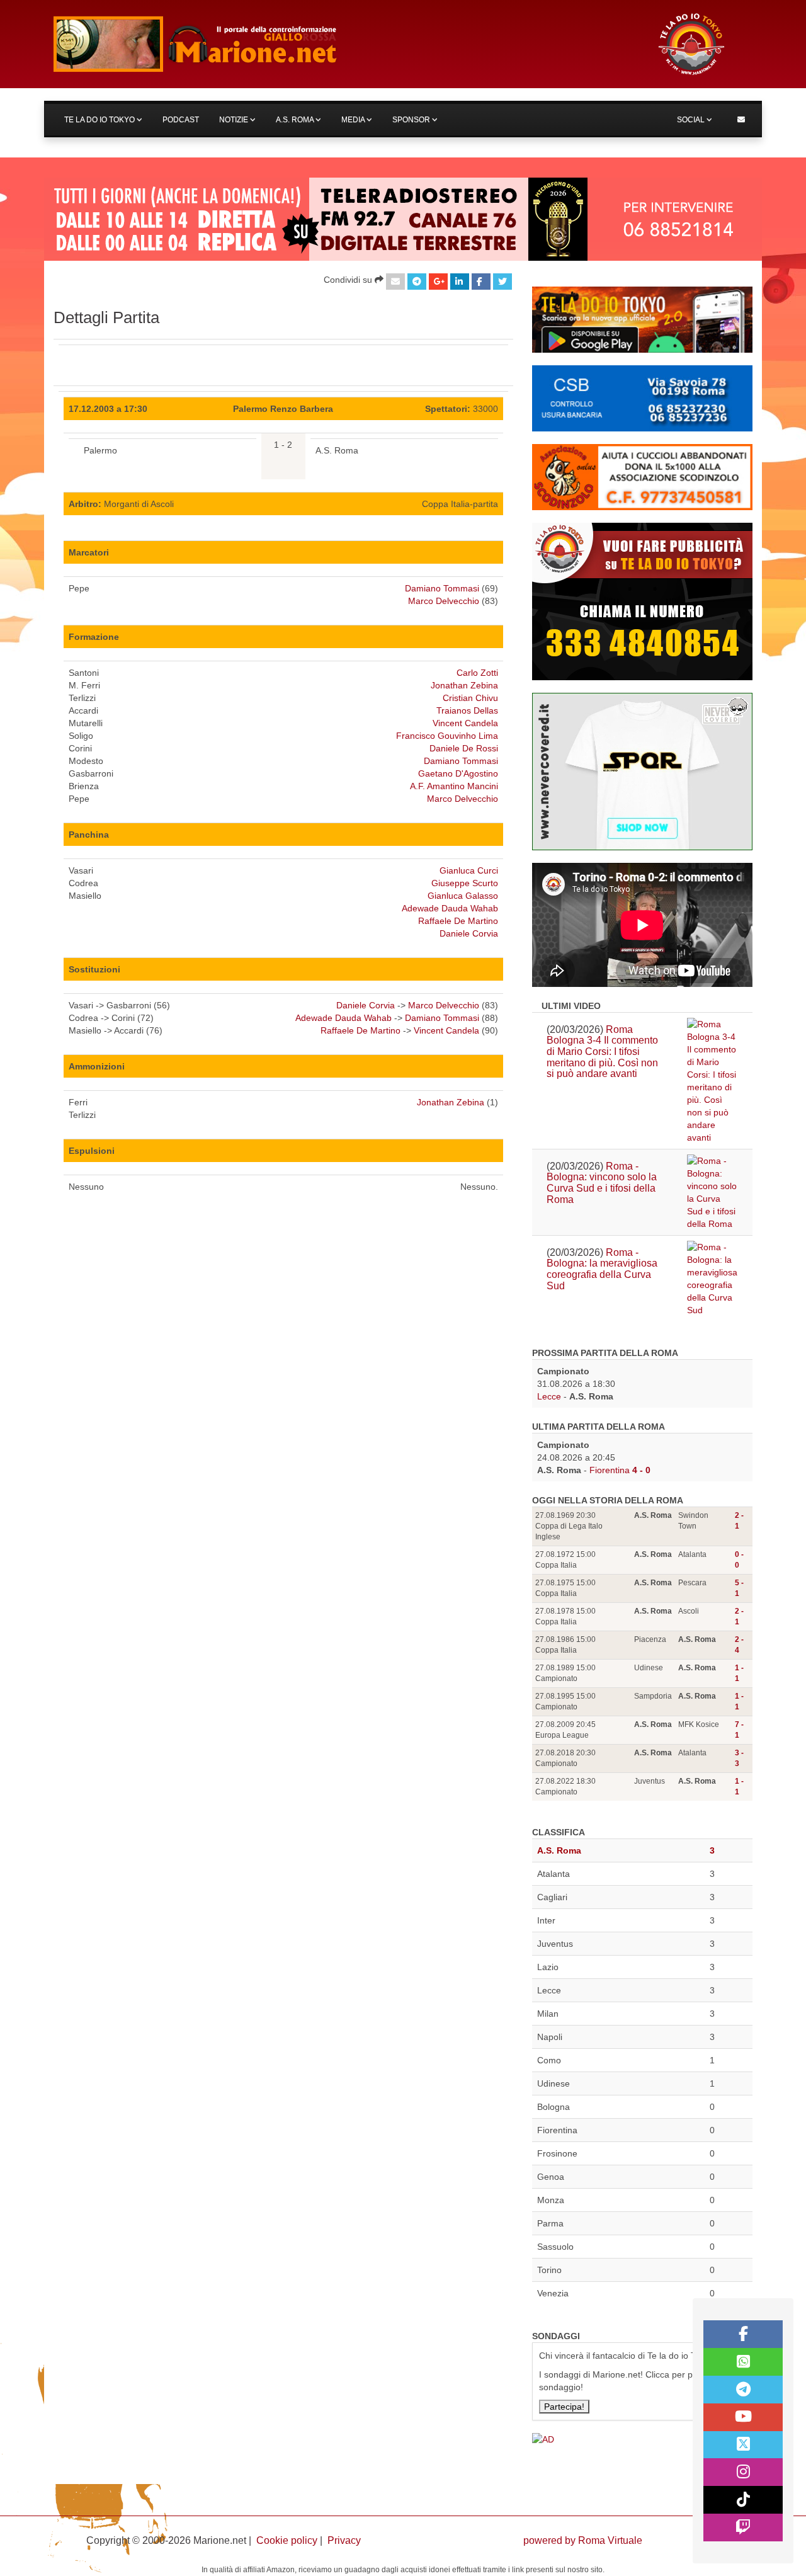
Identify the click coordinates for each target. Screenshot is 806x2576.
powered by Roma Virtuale (583, 2540)
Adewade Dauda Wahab (450, 908)
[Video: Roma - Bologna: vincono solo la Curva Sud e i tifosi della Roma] (712, 1192)
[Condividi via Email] (395, 282)
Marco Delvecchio (444, 601)
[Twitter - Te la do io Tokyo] (743, 2445)
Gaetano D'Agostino (458, 773)
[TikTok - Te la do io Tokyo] (743, 2500)
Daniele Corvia (469, 933)
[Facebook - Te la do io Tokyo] (743, 2334)
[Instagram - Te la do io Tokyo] (743, 2472)
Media (354, 120)
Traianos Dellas (467, 710)
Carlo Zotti (477, 673)
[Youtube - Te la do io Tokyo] (743, 2417)
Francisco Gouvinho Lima (447, 736)
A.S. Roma (296, 120)
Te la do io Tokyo (100, 120)
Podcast (181, 120)
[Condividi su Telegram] (417, 282)
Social (692, 120)
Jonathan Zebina (464, 685)
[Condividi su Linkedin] (460, 282)
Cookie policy (287, 2540)
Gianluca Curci (469, 870)
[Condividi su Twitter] (502, 282)
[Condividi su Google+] (438, 282)
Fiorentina (610, 1470)
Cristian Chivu (470, 698)
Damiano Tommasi (442, 588)
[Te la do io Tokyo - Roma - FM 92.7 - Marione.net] (343, 44)
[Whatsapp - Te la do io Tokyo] (743, 2362)
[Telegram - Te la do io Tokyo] (743, 2390)
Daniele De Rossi (464, 748)
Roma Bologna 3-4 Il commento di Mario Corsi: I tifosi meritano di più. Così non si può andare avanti (602, 1051)
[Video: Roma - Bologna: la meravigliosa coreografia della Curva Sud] (712, 1279)
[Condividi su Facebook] (481, 282)
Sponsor (412, 120)
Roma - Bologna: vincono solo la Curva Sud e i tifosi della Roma (602, 1183)
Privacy (344, 2540)
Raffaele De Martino (458, 921)
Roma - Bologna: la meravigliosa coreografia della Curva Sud (602, 1269)
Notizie (235, 120)
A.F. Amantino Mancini (454, 786)
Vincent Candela (465, 723)
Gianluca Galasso (463, 896)
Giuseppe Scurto (465, 883)
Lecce (549, 1396)
